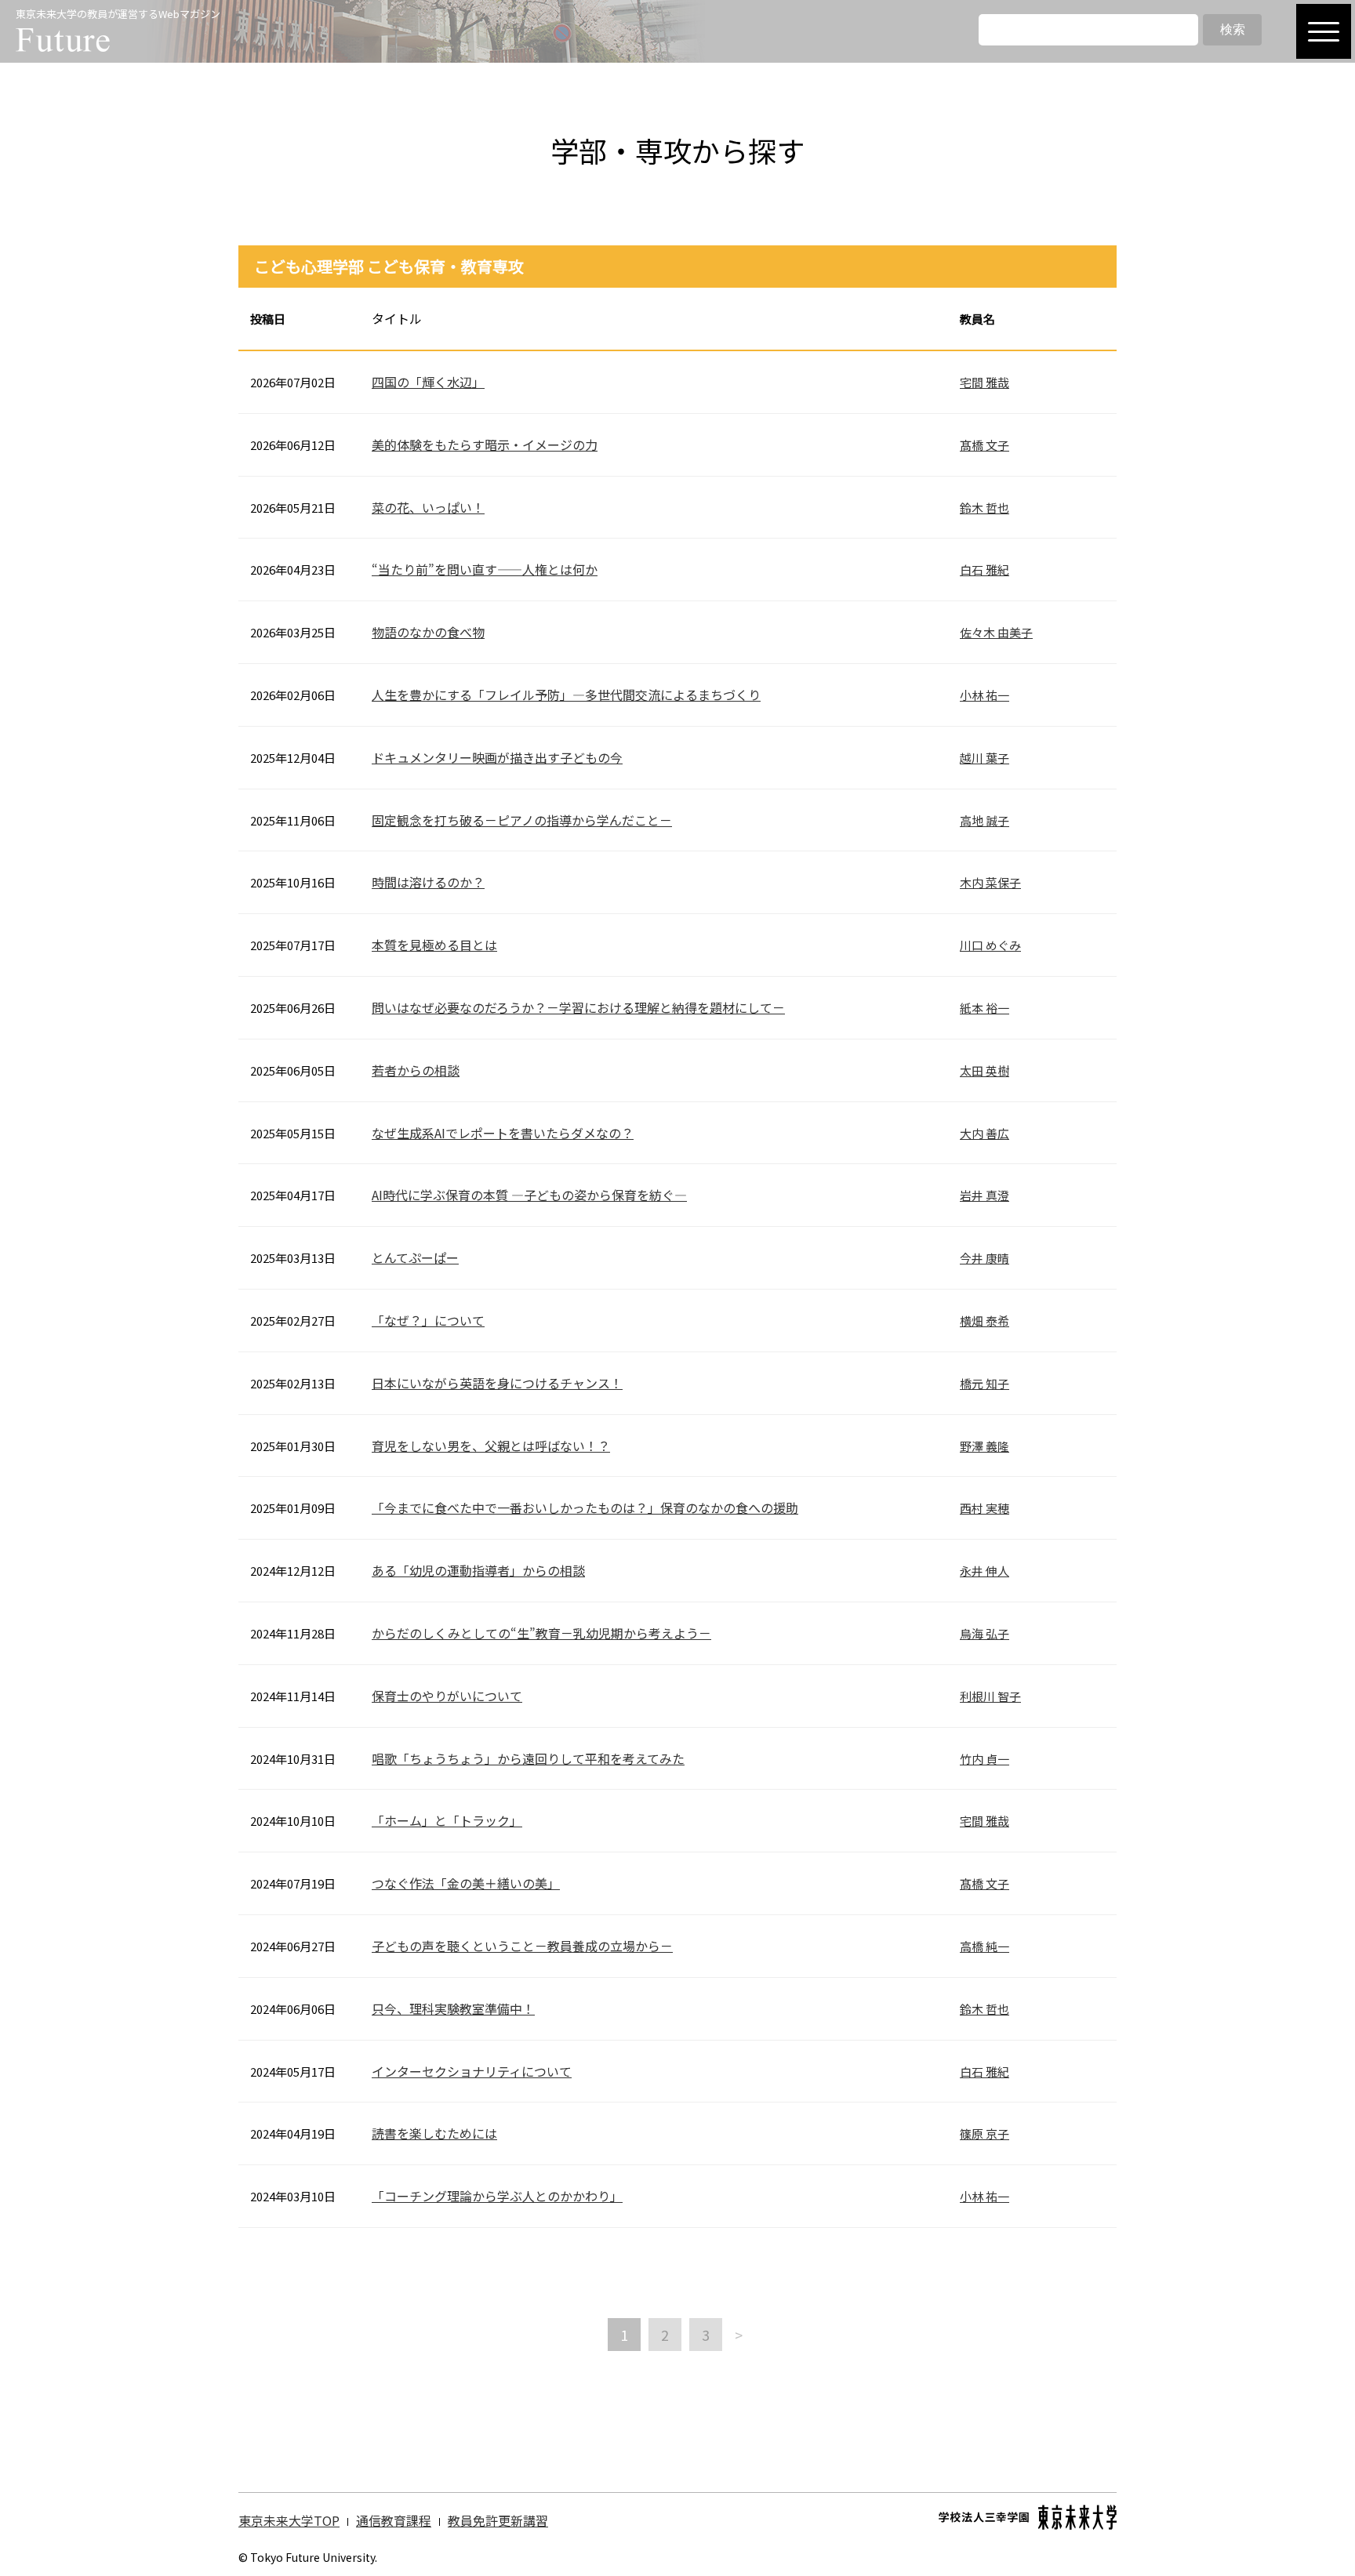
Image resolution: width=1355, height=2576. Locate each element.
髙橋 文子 (984, 445)
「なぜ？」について (428, 1320)
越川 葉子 (984, 758)
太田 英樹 (984, 1070)
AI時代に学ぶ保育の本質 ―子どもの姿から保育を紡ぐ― (529, 1195)
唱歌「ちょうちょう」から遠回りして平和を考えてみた (528, 1758)
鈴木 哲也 (984, 508)
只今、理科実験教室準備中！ (453, 2008)
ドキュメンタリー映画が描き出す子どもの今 (497, 757)
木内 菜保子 (990, 882)
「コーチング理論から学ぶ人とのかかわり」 (497, 2196)
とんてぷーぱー (415, 1257)
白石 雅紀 (984, 570)
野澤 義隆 (984, 1446)
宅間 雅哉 (984, 382)
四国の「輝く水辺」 (428, 382)
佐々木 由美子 (996, 632)
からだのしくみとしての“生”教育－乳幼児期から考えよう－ (541, 1633)
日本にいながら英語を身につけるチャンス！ (497, 1383)
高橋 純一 (984, 1946)
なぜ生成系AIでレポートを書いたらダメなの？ (503, 1133)
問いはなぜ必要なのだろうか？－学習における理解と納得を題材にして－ (578, 1007)
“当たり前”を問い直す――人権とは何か (485, 569)
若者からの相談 (416, 1070)
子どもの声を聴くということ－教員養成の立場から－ (522, 1946)
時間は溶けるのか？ (428, 882)
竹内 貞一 (984, 1759)
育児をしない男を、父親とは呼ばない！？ (491, 1446)
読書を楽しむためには (434, 2133)
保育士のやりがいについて (447, 1696)
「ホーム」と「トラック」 (447, 1820)
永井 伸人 (984, 1571)
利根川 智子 (990, 1696)
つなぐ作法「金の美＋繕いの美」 (466, 1883)
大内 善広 (984, 1133)
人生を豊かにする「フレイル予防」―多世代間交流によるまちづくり (566, 695)
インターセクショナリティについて (472, 2071)
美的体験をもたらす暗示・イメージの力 (485, 444)
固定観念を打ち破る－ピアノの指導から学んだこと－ (522, 820)
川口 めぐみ (990, 945)
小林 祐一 (984, 695)
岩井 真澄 (984, 1195)
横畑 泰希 (984, 1321)
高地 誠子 (984, 820)
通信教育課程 (394, 2520)
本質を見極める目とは (434, 945)
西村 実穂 (984, 1508)
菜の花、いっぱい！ (428, 507)
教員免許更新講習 (498, 2520)
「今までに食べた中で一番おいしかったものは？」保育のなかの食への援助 (585, 1508)
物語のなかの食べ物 (428, 632)
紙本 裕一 (984, 1008)
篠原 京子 (984, 2133)
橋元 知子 (984, 1383)
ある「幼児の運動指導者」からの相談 (478, 1570)
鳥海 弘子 (984, 1633)
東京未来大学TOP (289, 2520)
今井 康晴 (984, 1258)
